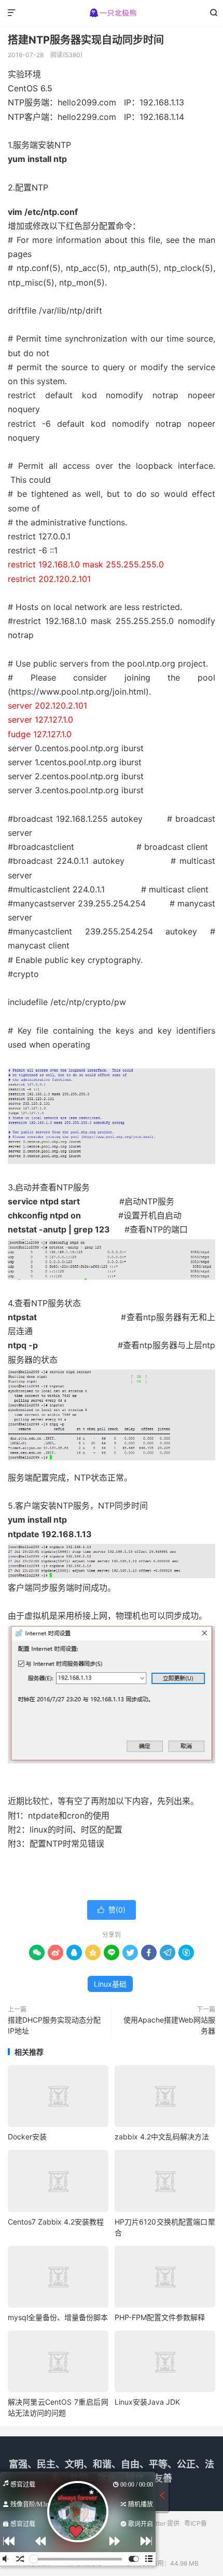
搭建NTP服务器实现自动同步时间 (86, 40)
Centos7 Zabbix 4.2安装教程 (56, 2222)
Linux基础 (110, 1984)
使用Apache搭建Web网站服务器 (169, 2025)
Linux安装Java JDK (147, 2402)
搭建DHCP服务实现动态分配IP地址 (54, 2025)
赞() (112, 1910)
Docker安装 (27, 2137)
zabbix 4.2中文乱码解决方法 (162, 2137)
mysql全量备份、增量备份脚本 (58, 2317)
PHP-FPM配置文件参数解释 (160, 2317)
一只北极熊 (112, 13)
